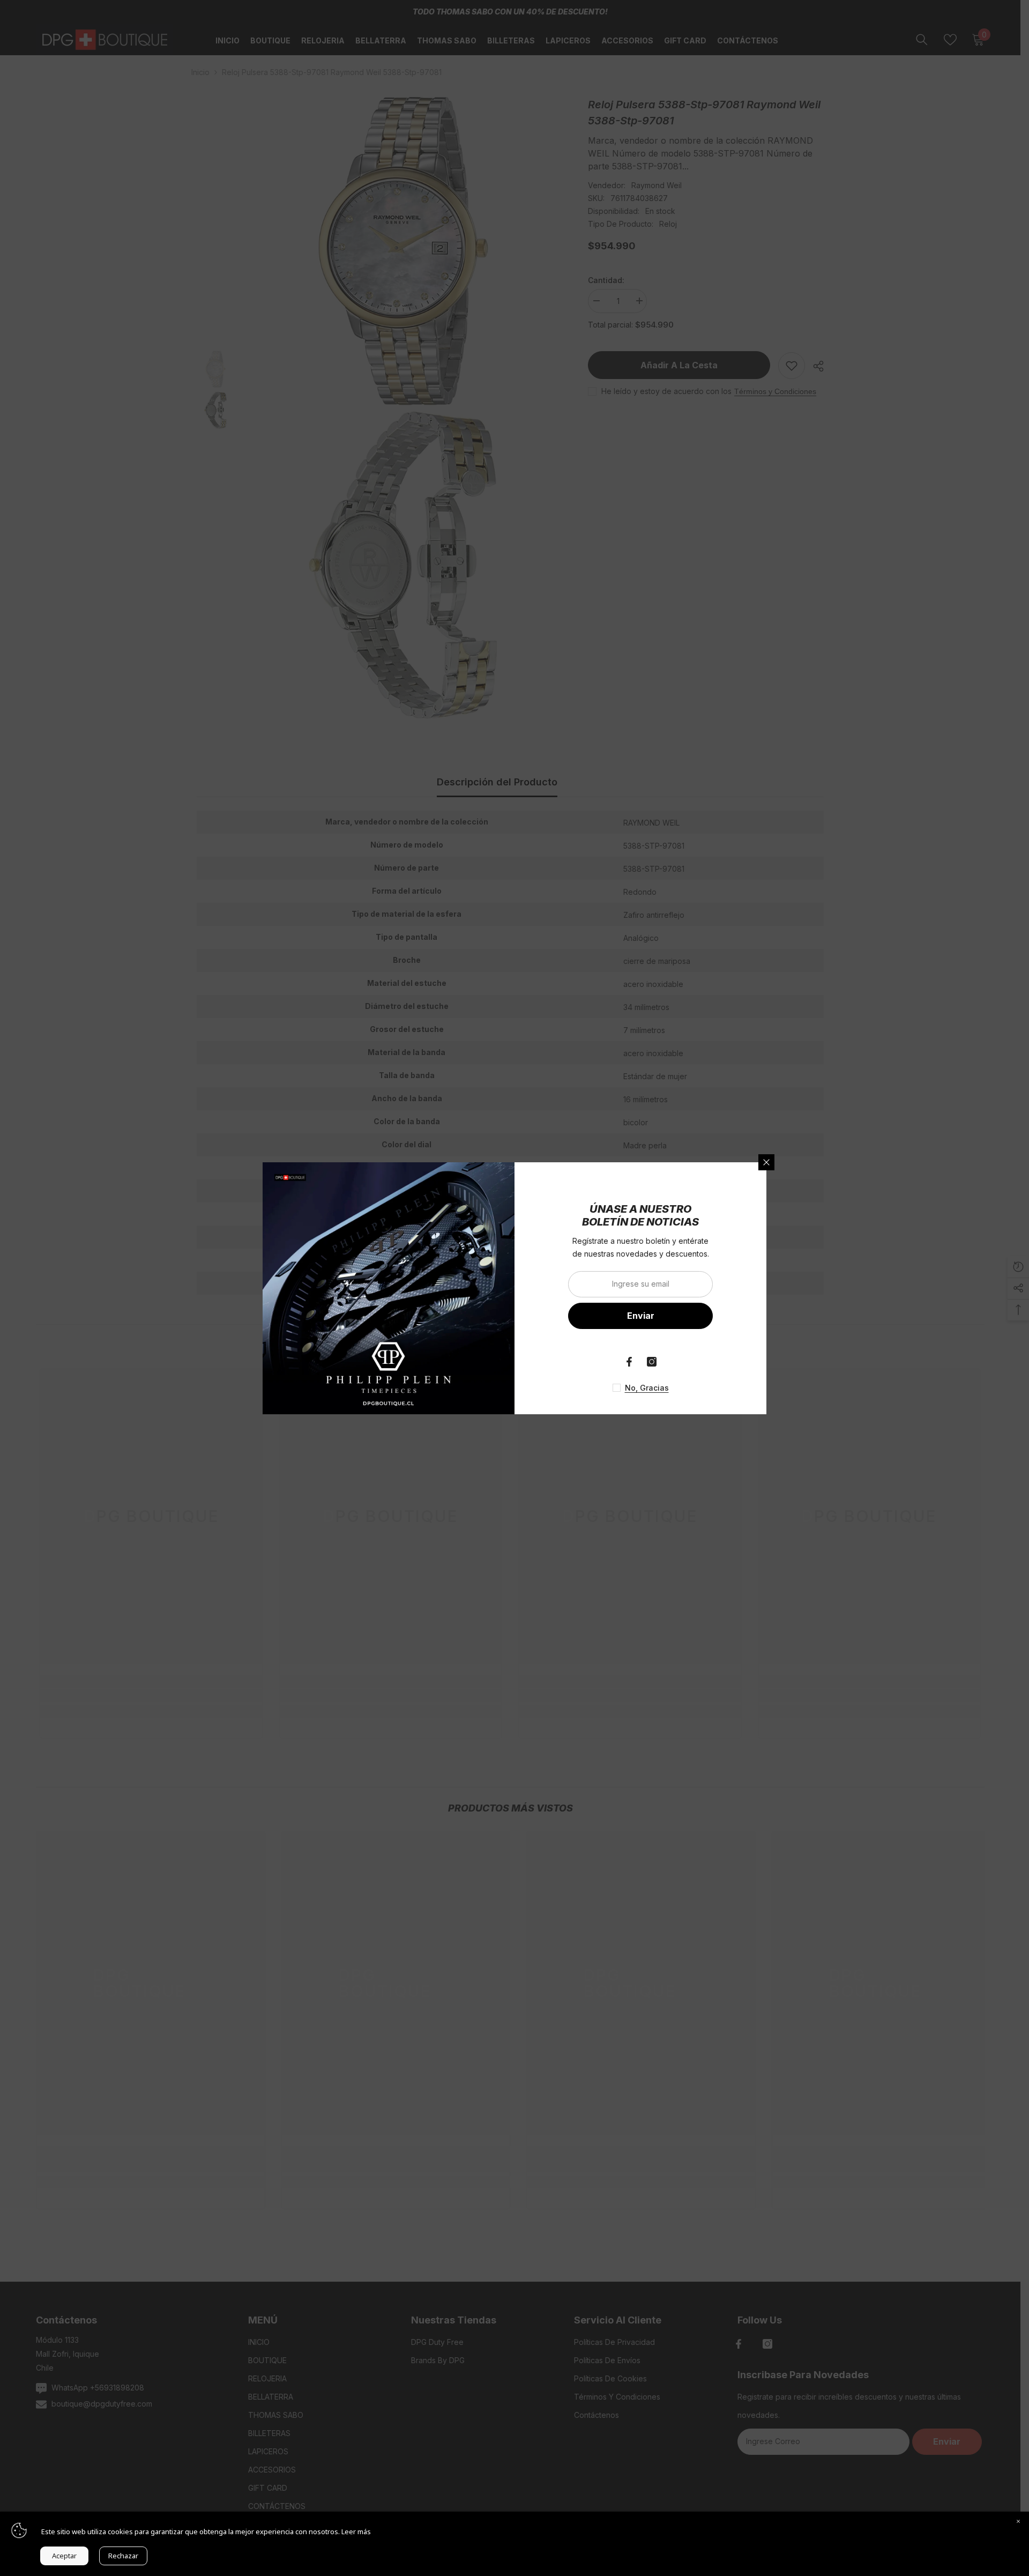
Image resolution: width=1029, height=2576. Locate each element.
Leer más (356, 2532)
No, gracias (647, 1388)
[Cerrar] (766, 1162)
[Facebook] (629, 1362)
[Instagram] (652, 1362)
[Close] (1018, 2522)
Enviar (641, 1316)
